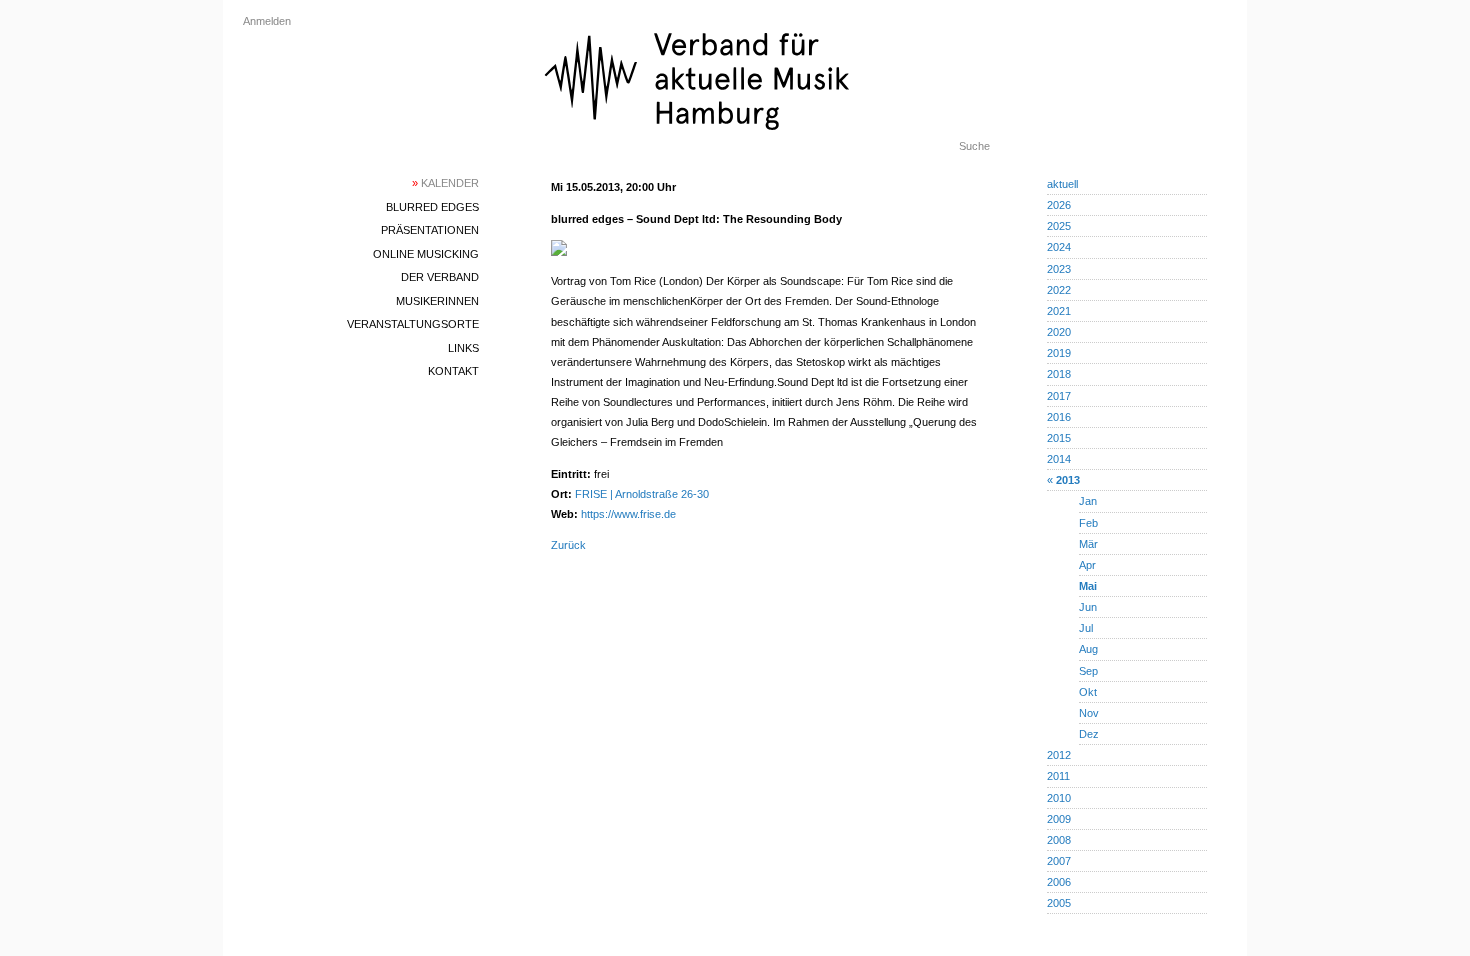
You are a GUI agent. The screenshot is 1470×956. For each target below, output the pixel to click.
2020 (1059, 332)
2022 (1059, 290)
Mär (1088, 544)
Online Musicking (426, 254)
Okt (1088, 692)
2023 (1059, 269)
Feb (1088, 523)
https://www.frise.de (628, 514)
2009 (1059, 819)
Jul (1086, 628)
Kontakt (453, 371)
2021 (1059, 311)
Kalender (445, 183)
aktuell (1062, 184)
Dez (1089, 734)
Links (463, 348)
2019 (1059, 353)
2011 (1058, 776)
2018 (1059, 374)
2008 (1059, 840)
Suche (974, 146)
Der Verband (440, 277)
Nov (1089, 713)
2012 (1059, 755)
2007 (1059, 861)
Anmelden (267, 21)
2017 (1059, 396)
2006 (1059, 882)
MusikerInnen (437, 301)
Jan (1088, 501)
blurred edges (432, 207)
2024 (1059, 247)
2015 (1059, 438)
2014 (1059, 459)
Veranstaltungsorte (413, 324)
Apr (1087, 565)
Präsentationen (430, 230)
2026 (1059, 205)
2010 (1059, 798)
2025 (1059, 226)
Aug (1088, 649)
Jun (1088, 607)
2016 (1059, 417)
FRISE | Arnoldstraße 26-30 (642, 494)
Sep (1088, 671)
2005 (1059, 903)
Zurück (568, 545)
